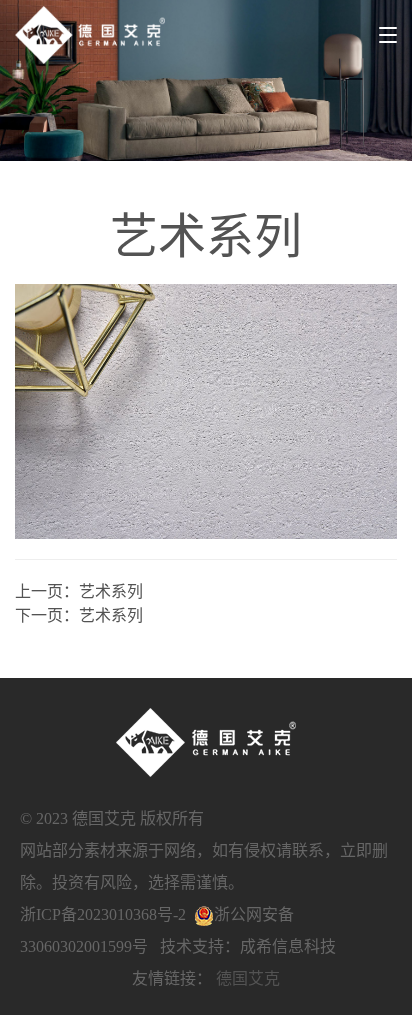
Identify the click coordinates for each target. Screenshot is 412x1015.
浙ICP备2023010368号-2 (103, 914)
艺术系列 (111, 591)
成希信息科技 (288, 946)
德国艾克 (248, 978)
